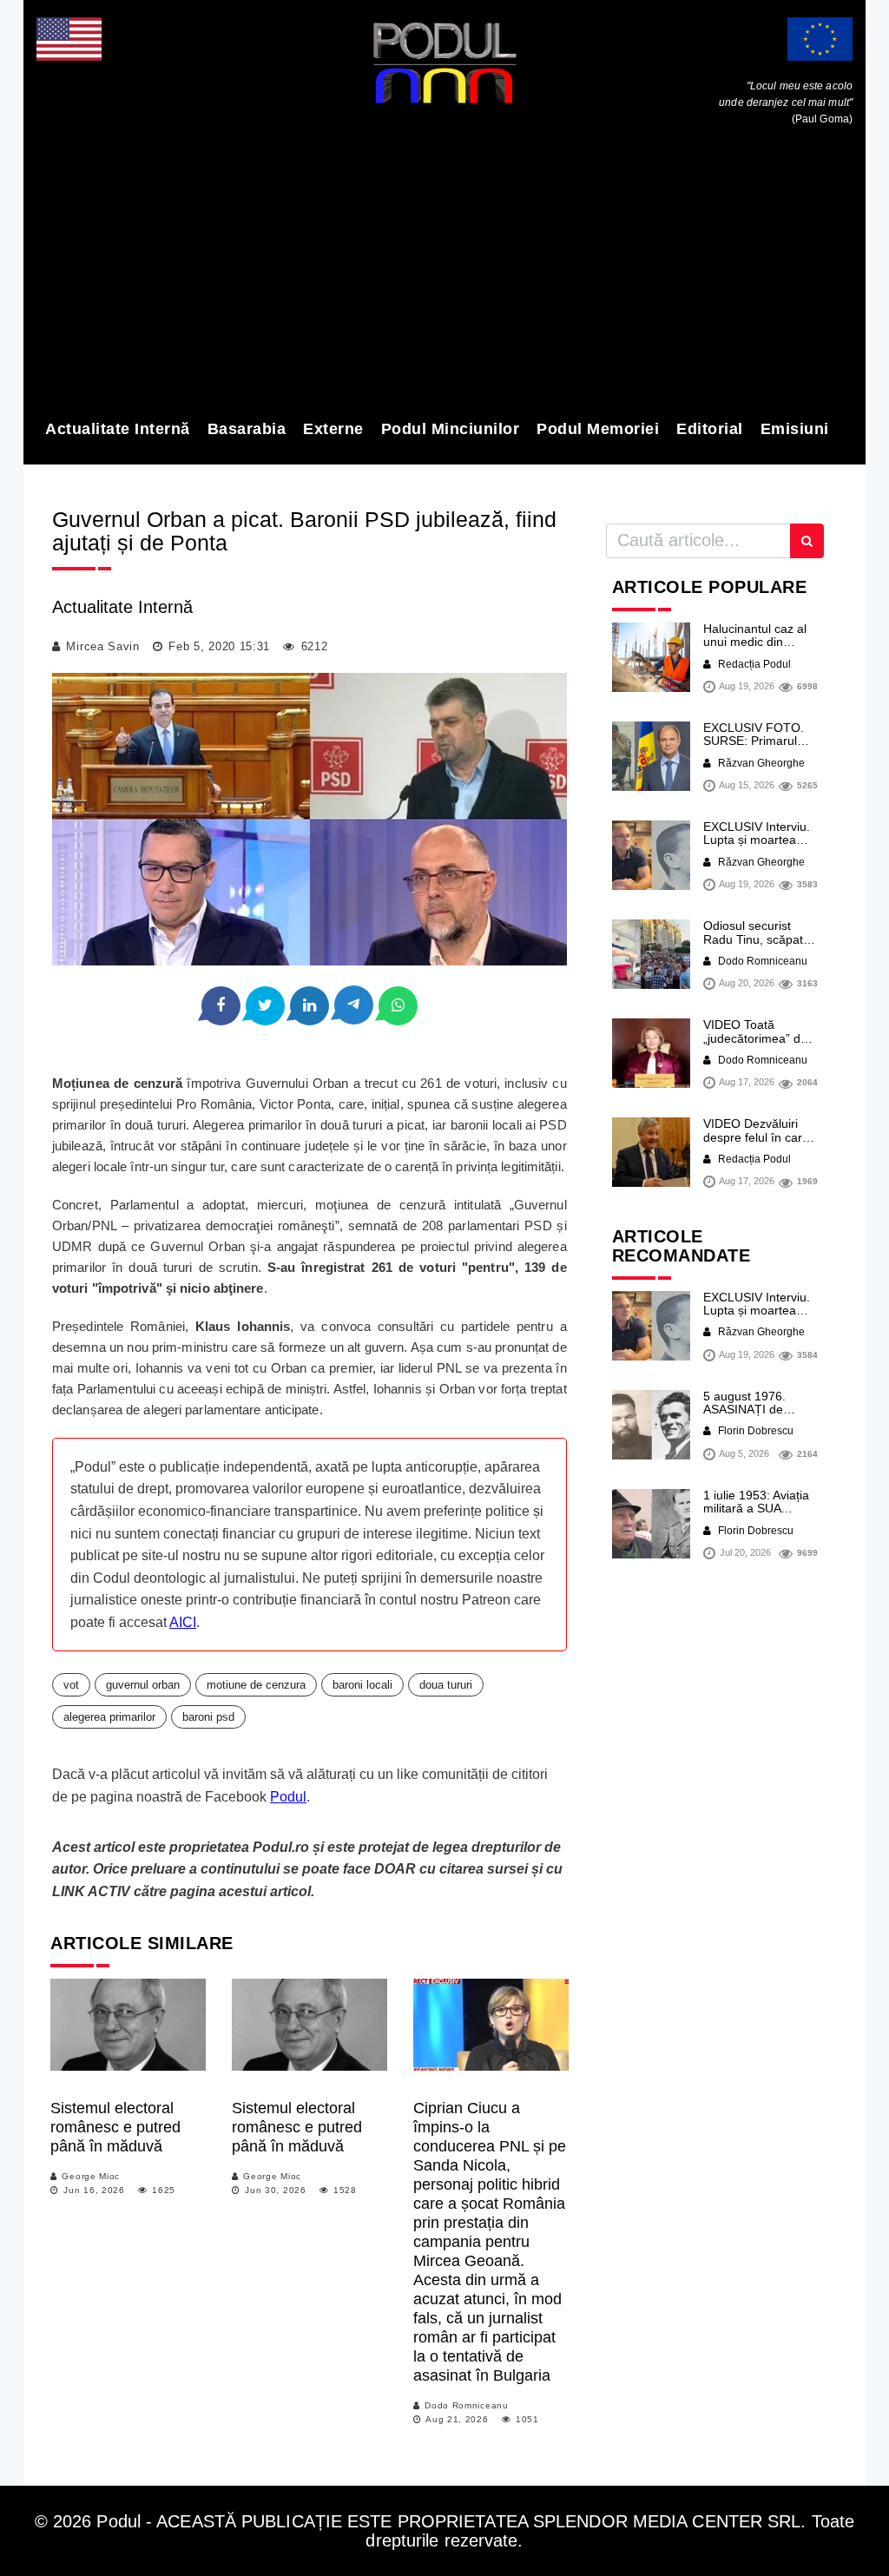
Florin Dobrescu (754, 1431)
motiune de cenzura (256, 1685)
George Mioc (91, 2176)
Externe (333, 429)
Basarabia (247, 429)
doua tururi (446, 1685)
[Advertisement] (444, 276)
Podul (288, 1797)
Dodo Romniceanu (467, 2405)
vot (71, 1685)
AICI (183, 1622)
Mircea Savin (102, 646)
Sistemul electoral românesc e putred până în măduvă (115, 2127)
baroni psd (208, 1717)
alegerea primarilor (109, 1717)
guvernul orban (143, 1685)
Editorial (710, 429)
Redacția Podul (753, 664)
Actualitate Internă (118, 429)
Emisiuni (795, 429)
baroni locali (362, 1685)
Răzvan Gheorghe (760, 763)
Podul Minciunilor (451, 429)
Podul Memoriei (598, 429)
